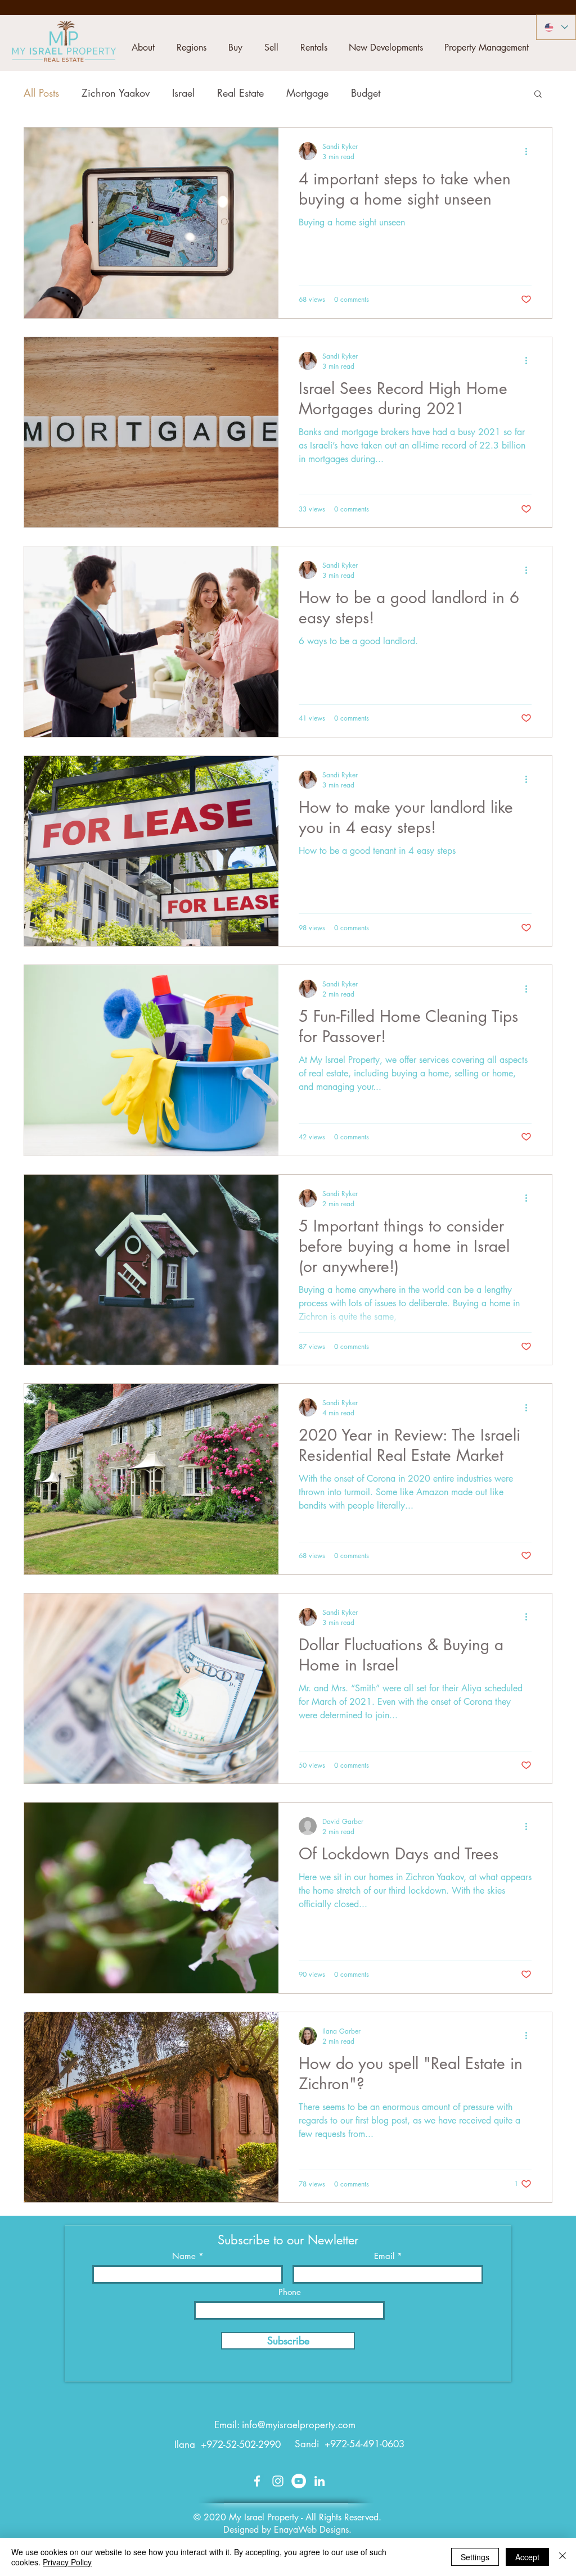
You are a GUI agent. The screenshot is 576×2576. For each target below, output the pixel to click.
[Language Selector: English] (556, 27)
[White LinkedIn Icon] (319, 2481)
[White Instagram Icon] (278, 2481)
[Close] (562, 2557)
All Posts (41, 93)
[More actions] (530, 151)
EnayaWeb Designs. (313, 2530)
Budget (366, 93)
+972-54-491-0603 (364, 2444)
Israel (183, 93)
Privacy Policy (67, 2562)
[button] (143, 48)
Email (384, 2256)
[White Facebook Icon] (257, 2481)
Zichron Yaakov (116, 93)
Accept (527, 2557)
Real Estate (240, 93)
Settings (475, 2557)
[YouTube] (299, 2481)
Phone (290, 2292)
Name (184, 2256)
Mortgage (307, 93)
